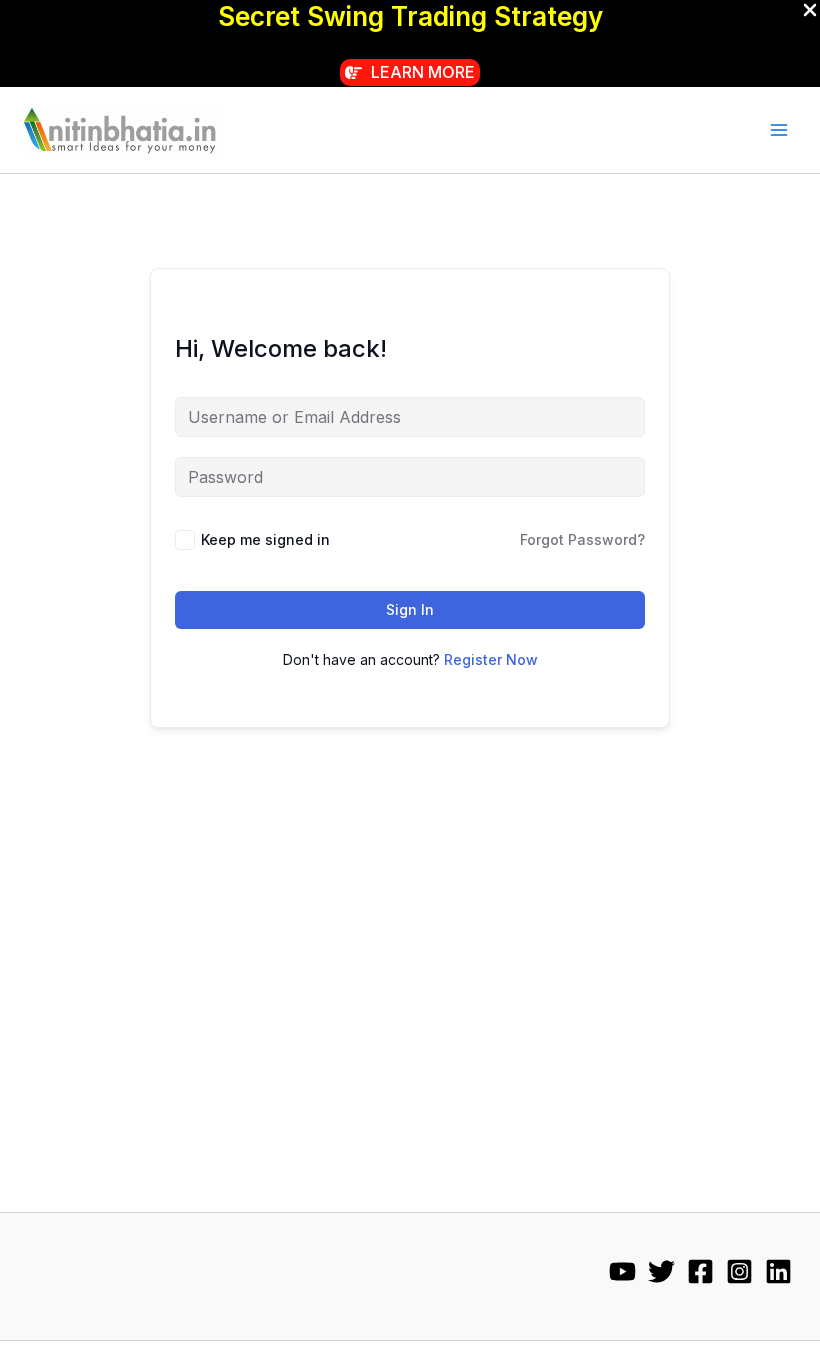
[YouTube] (622, 1271)
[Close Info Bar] (810, 11)
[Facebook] (700, 1271)
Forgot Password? (582, 539)
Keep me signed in (265, 539)
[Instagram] (739, 1271)
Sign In (410, 609)
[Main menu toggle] (779, 130)
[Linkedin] (778, 1271)
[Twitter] (661, 1271)
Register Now (491, 659)
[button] (410, 72)
